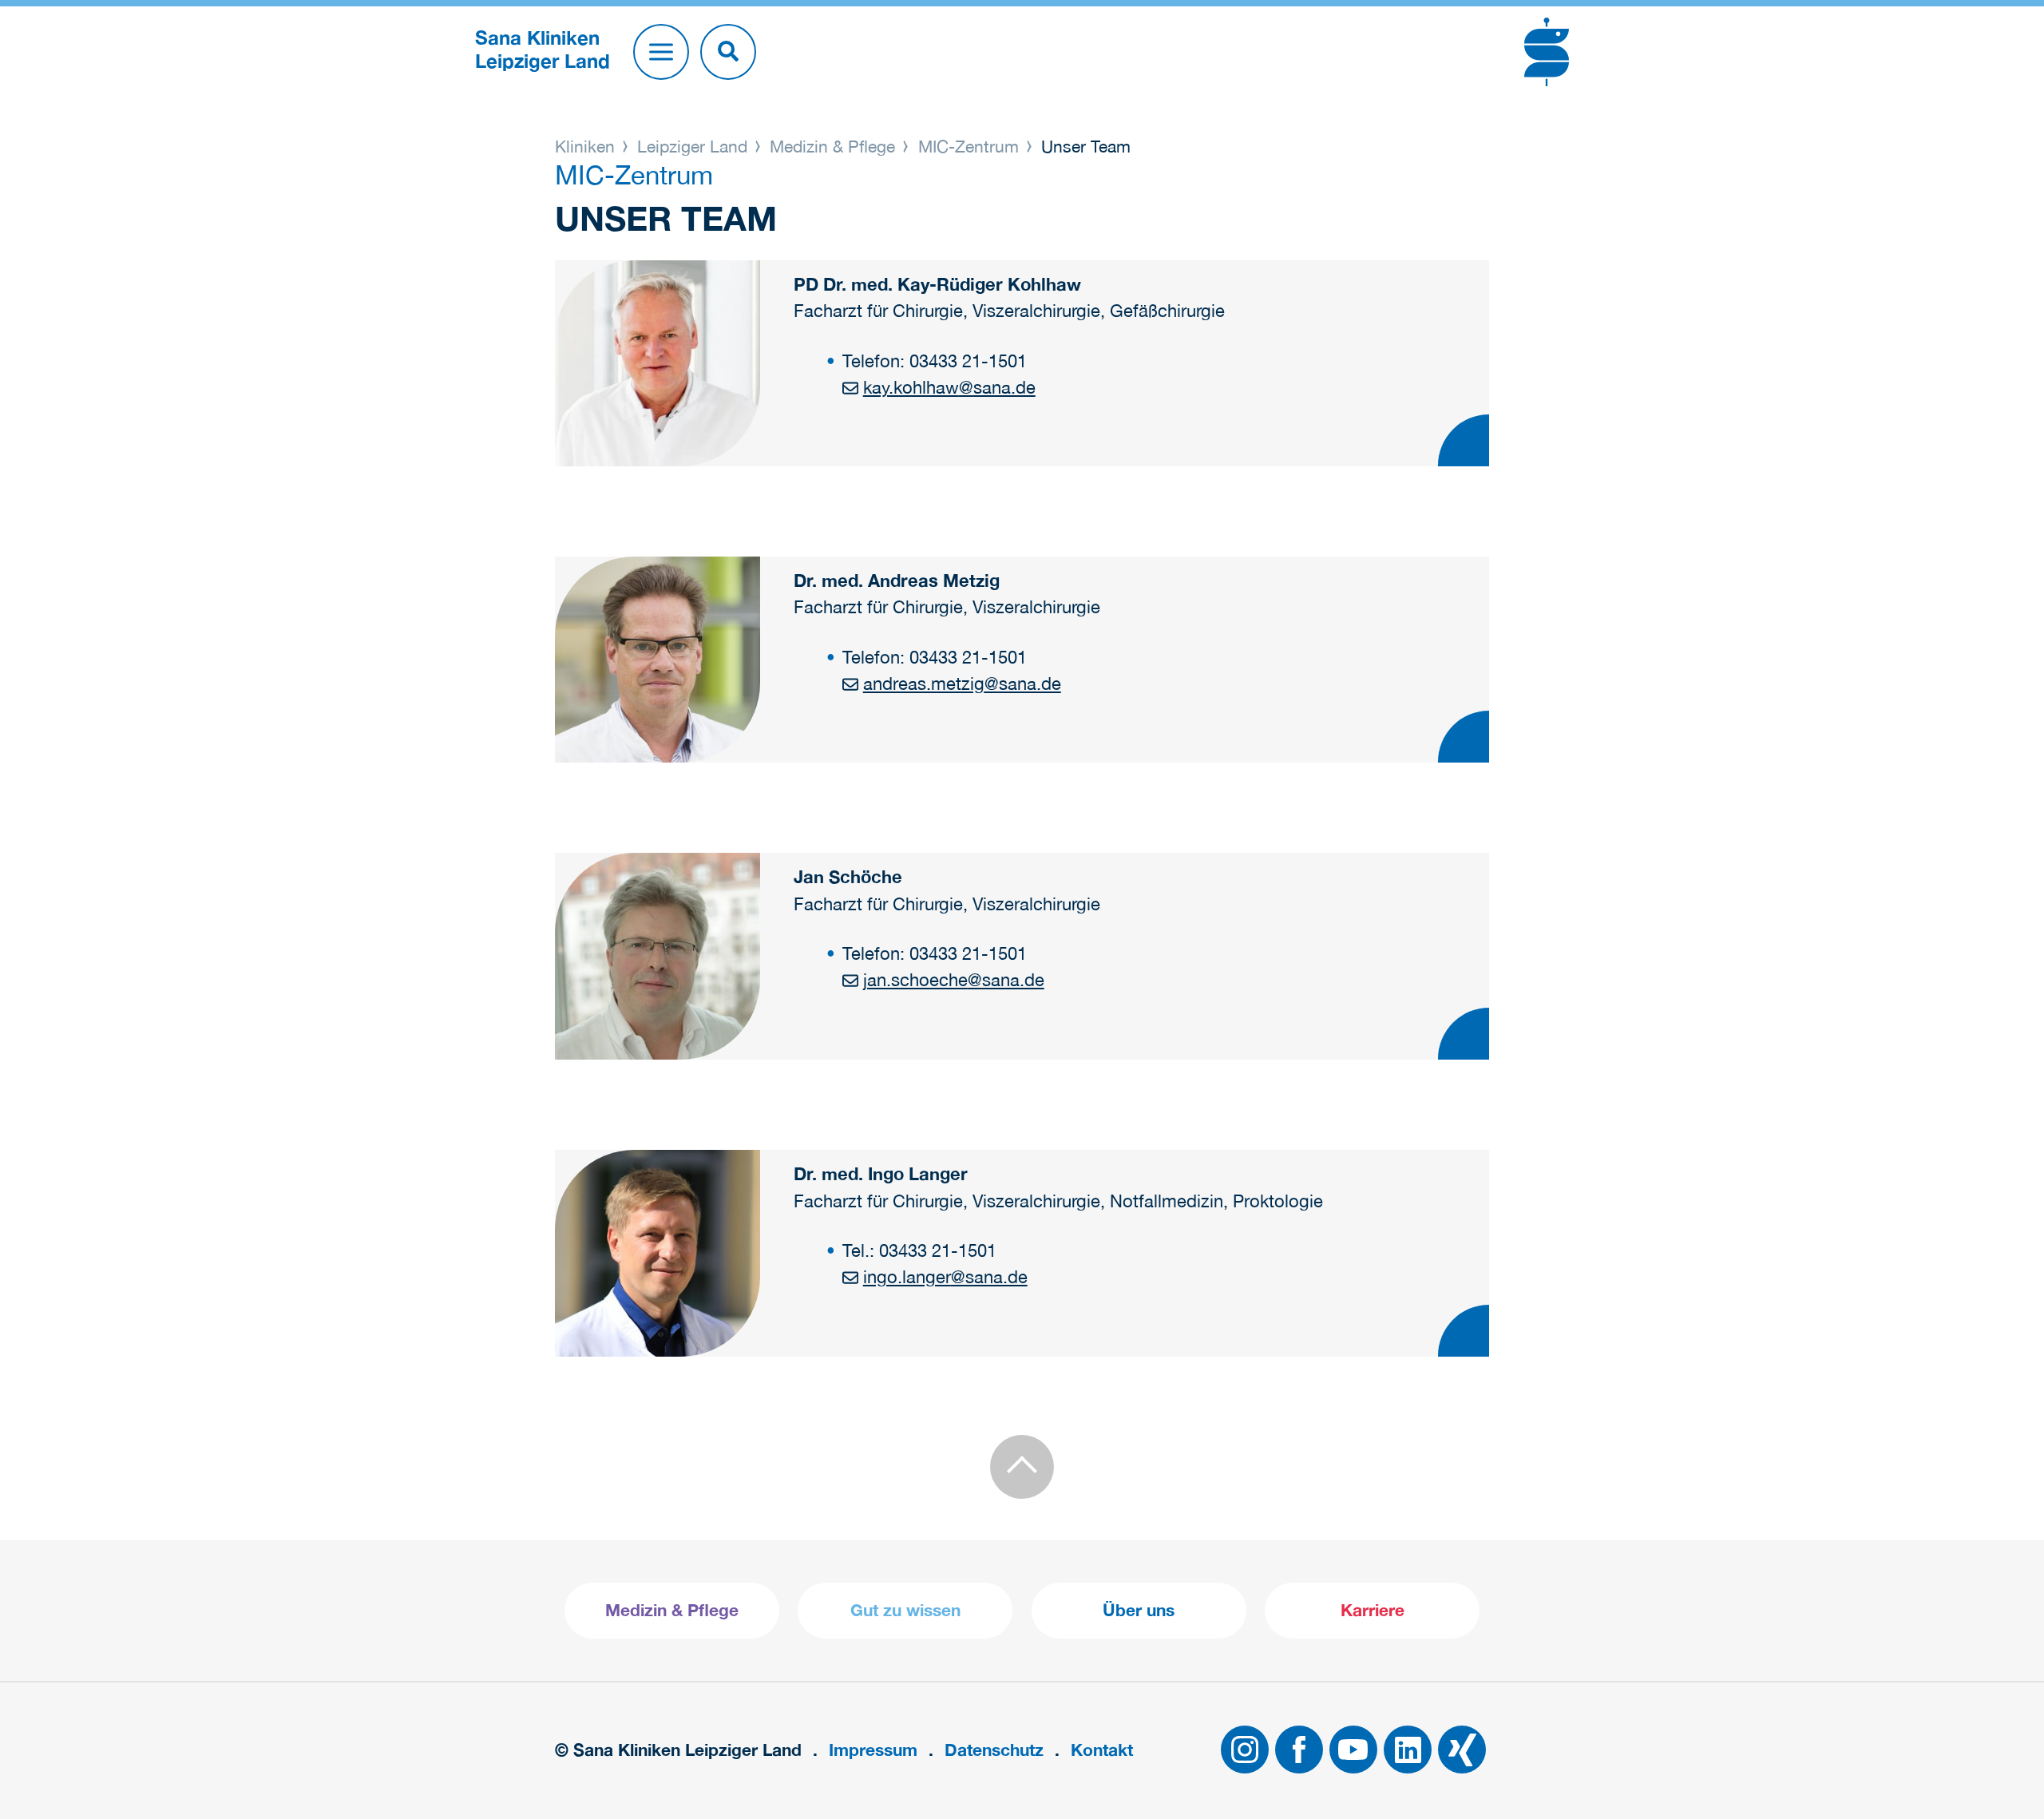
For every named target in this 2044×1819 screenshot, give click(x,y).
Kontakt (1102, 1750)
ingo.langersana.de (945, 1277)
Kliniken (587, 146)
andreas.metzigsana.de (962, 684)
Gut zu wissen (905, 1610)
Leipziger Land (692, 146)
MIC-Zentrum (969, 146)
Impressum (873, 1750)
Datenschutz (994, 1750)
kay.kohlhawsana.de (949, 387)
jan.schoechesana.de (953, 980)
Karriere (1373, 1610)
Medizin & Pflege (832, 146)
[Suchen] (728, 52)
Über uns (1139, 1610)
